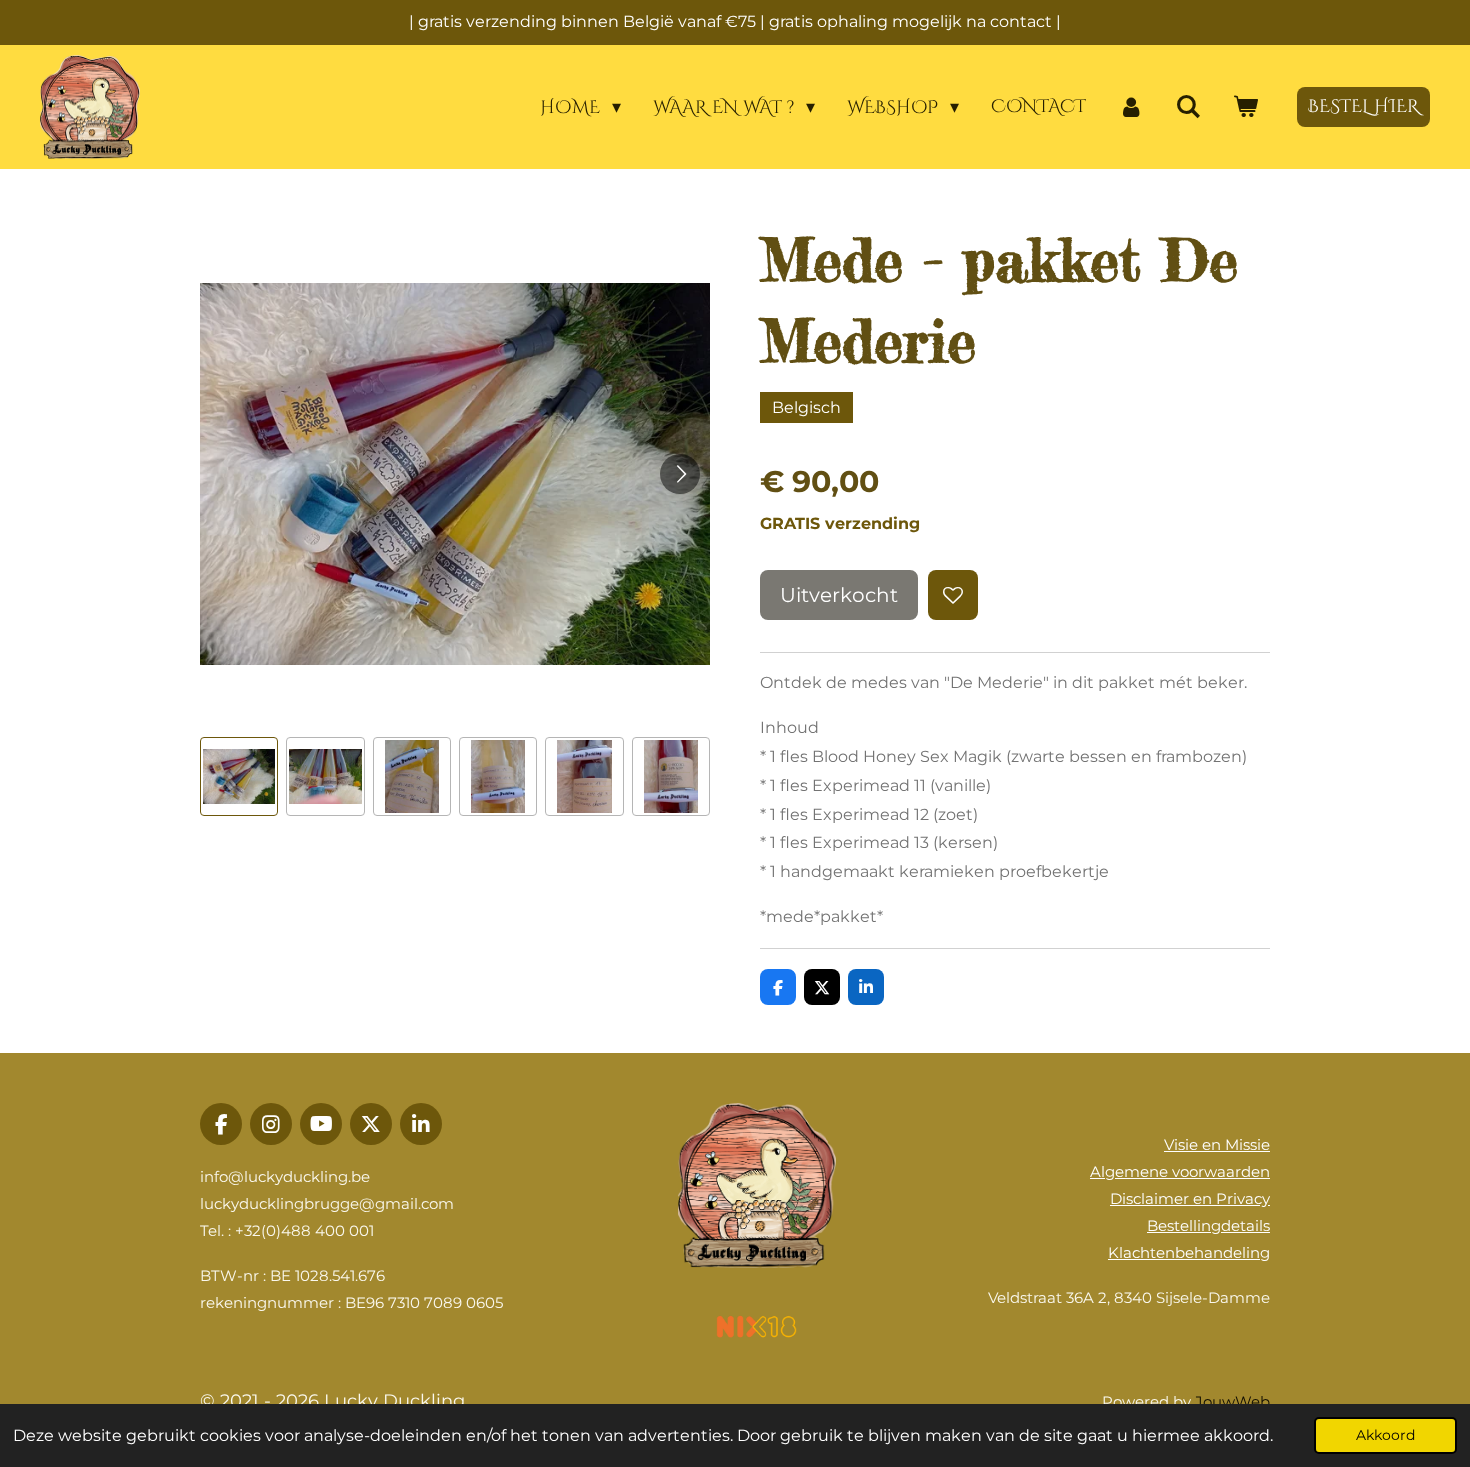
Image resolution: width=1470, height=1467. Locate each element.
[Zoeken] (1188, 107)
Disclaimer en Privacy (1190, 1198)
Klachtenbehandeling (1189, 1252)
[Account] (1130, 107)
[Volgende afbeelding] (680, 474)
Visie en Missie (1217, 1144)
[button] (239, 776)
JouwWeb (1232, 1401)
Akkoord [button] (1385, 1435)
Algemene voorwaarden (1180, 1171)
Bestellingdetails (1208, 1225)
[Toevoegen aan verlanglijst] (953, 595)
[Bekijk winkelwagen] (1245, 107)
